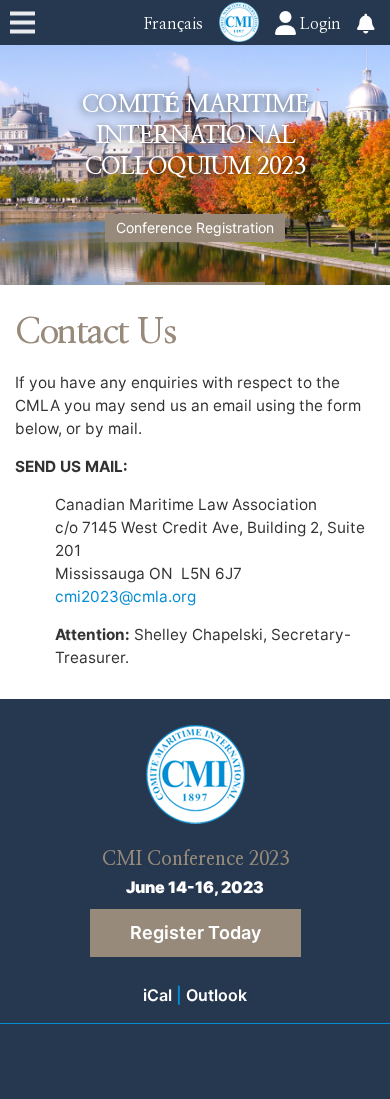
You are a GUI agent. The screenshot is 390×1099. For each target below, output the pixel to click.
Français (173, 24)
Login (318, 24)
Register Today (195, 932)
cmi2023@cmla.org (125, 596)
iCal (157, 995)
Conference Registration (195, 227)
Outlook (216, 995)
